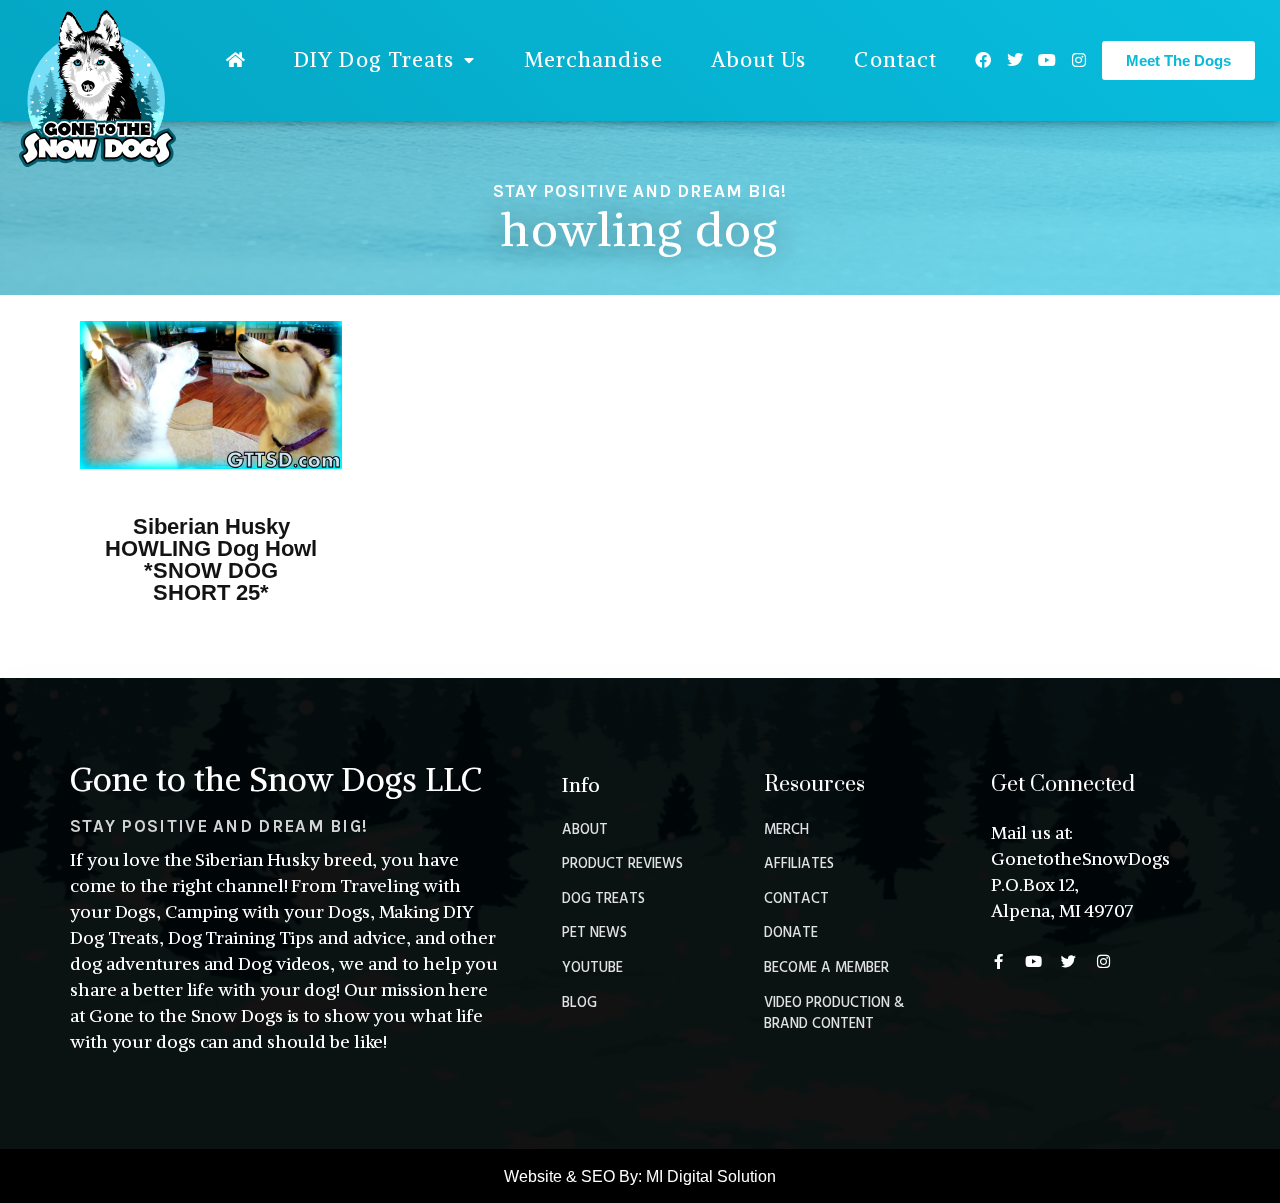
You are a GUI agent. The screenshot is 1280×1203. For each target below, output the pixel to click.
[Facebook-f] (998, 961)
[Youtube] (1047, 60)
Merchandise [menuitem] (593, 59)
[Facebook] (983, 60)
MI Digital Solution (711, 1176)
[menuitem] (236, 60)
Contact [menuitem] (895, 59)
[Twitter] (1015, 60)
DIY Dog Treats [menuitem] (374, 59)
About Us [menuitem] (759, 59)
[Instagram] (1079, 60)
